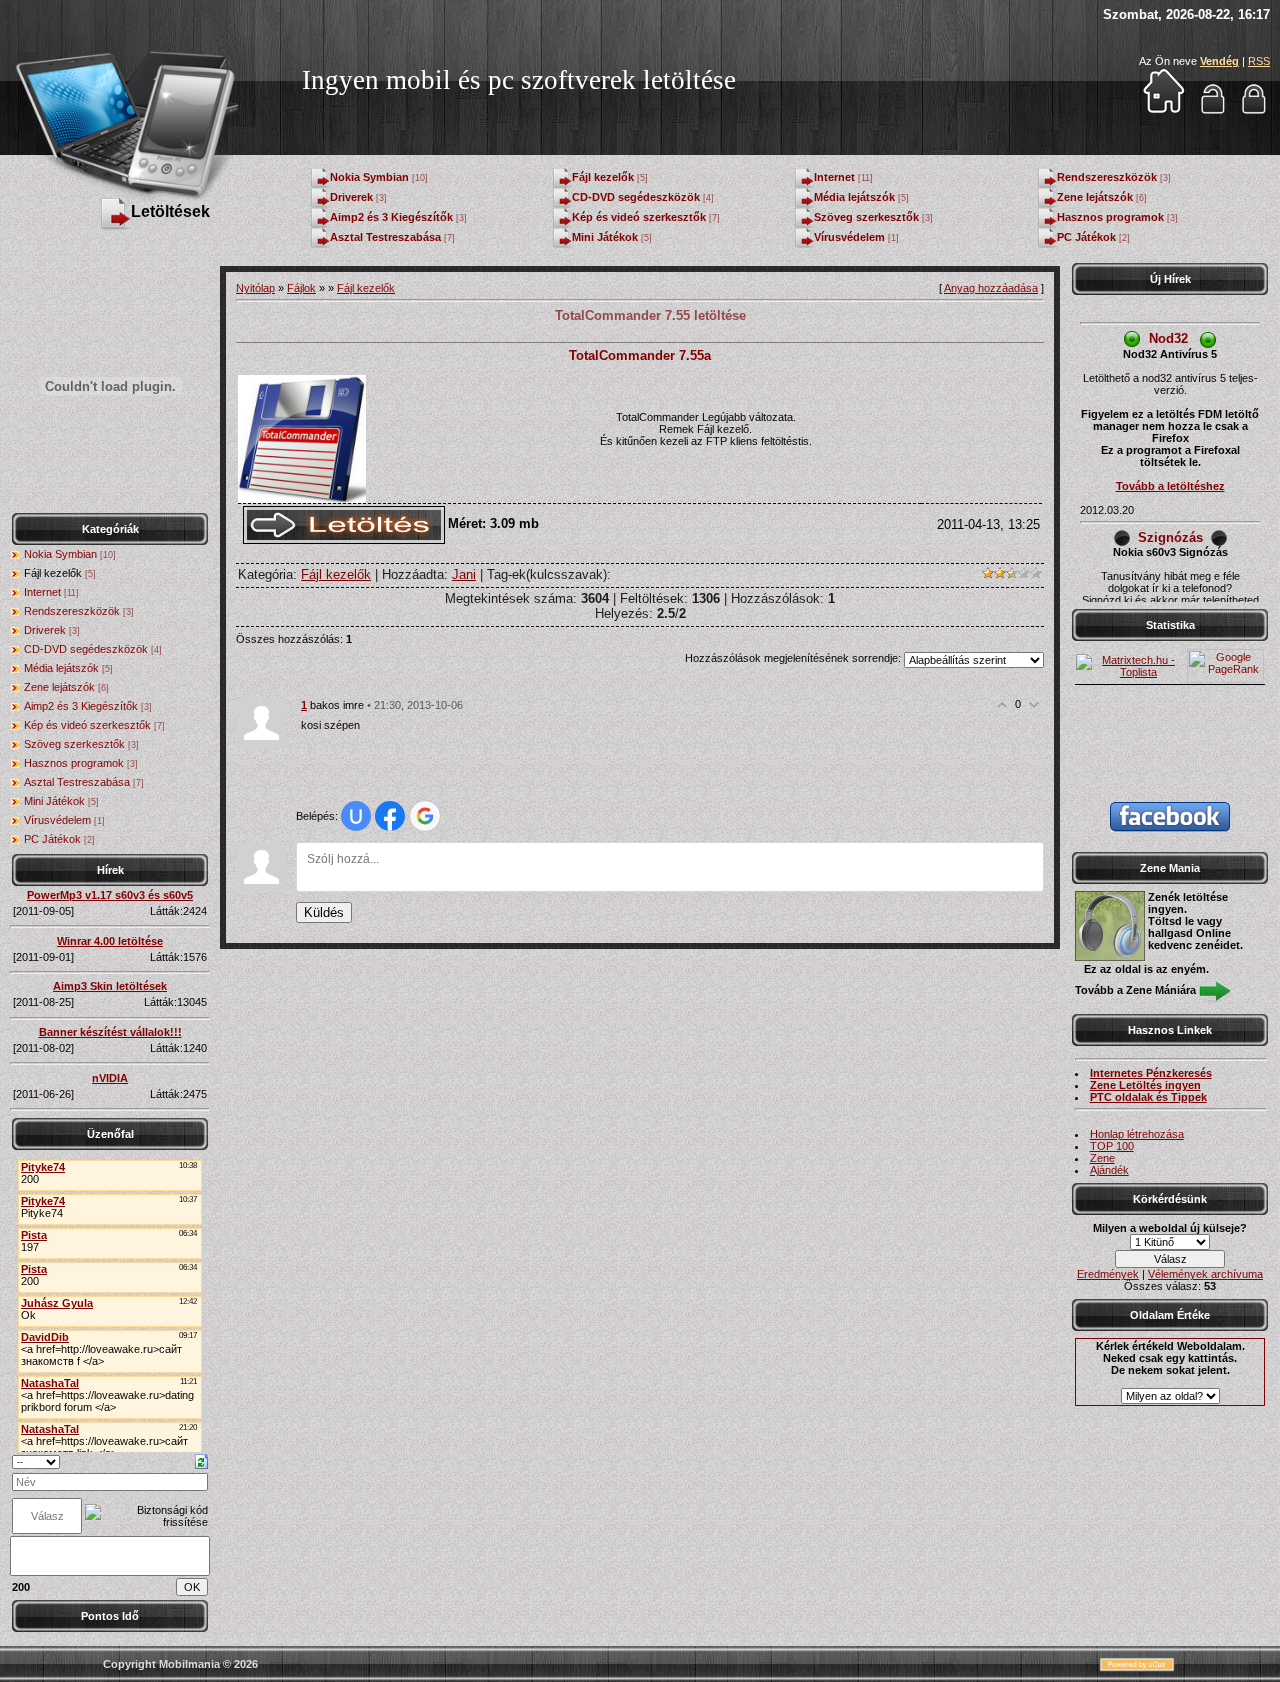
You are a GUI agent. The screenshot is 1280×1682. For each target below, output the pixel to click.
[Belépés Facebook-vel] (390, 816)
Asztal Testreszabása (385, 237)
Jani (464, 574)
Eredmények (1108, 1274)
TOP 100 (1112, 1146)
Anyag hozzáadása (991, 288)
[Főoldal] (1164, 111)
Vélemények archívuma (1205, 1274)
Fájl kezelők (603, 177)
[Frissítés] (201, 1461)
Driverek (351, 197)
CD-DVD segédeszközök (636, 197)
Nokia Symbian (369, 177)
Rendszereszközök (1107, 177)
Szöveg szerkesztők (866, 217)
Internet (834, 177)
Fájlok (301, 288)
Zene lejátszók (1095, 197)
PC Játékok (1086, 237)
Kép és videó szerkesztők (639, 217)
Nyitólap (255, 288)
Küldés (324, 912)
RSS (1259, 61)
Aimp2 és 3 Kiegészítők (391, 217)
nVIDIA (110, 1078)
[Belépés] (1213, 111)
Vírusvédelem (849, 237)
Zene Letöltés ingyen (1145, 1085)
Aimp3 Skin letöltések (110, 986)
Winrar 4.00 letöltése (110, 941)
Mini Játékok (605, 237)
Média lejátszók (854, 197)
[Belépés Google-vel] (425, 816)
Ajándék (1109, 1170)
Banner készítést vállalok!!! (110, 1032)
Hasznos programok (1110, 217)
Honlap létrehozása (1137, 1134)
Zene (1102, 1158)
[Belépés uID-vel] (356, 816)
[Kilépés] (1254, 111)
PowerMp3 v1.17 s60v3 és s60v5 (110, 895)
